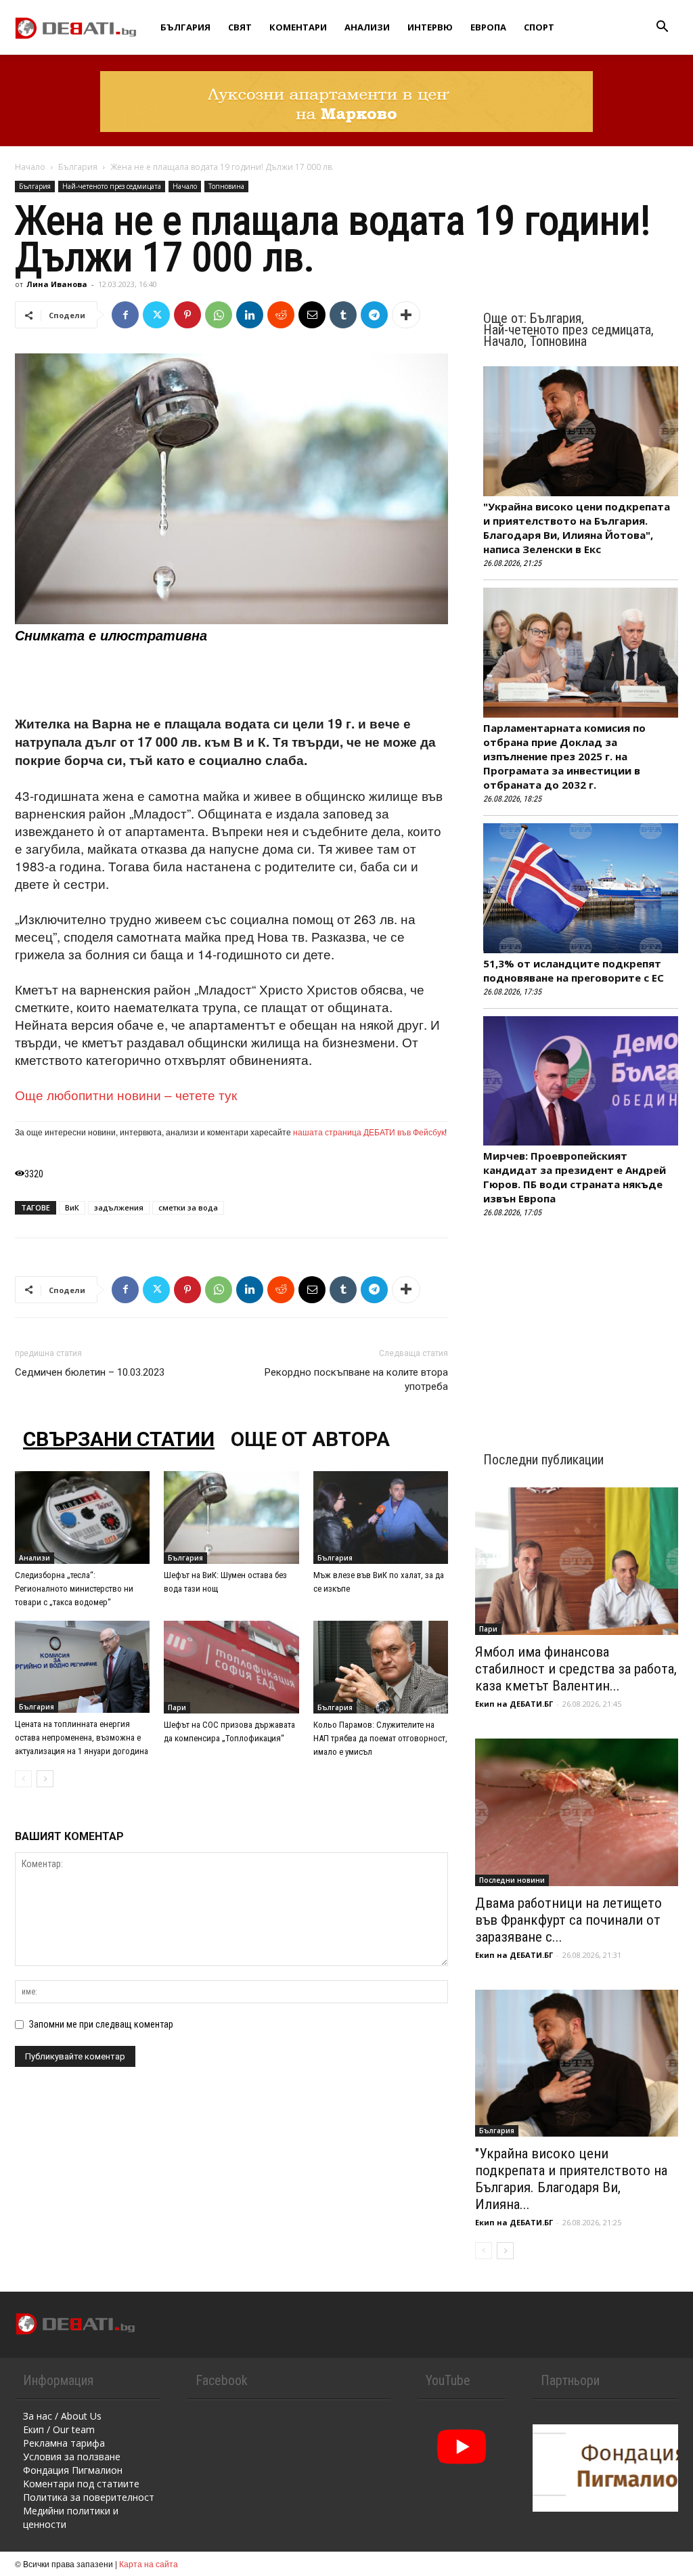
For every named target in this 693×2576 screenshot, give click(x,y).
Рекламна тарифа (64, 2443)
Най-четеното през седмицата (112, 186)
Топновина (226, 186)
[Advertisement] (231, 680)
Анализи (367, 27)
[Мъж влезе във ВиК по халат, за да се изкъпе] (381, 1518)
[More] (406, 315)
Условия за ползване (72, 2457)
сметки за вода (188, 1207)
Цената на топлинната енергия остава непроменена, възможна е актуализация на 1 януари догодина (82, 1738)
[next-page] (45, 1779)
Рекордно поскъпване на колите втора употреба (356, 1379)
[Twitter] (156, 315)
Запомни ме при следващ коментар (101, 2024)
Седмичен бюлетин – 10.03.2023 (90, 1372)
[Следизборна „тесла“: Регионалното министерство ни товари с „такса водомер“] (82, 1518)
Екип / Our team (59, 2429)
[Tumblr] (343, 315)
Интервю (430, 27)
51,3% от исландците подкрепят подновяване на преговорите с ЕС (574, 970)
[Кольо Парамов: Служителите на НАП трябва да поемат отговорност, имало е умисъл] (381, 1667)
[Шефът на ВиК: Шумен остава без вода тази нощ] (231, 1518)
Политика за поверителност (89, 2497)
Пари (177, 1707)
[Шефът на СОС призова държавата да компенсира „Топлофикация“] (231, 1667)
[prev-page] (23, 1779)
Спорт (539, 27)
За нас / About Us (62, 2416)
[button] (662, 28)
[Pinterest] (187, 315)
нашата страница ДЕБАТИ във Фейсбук (369, 1132)
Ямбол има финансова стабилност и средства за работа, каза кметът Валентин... (576, 1669)
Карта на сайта (149, 2563)
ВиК (72, 1207)
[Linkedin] (250, 315)
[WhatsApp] (219, 315)
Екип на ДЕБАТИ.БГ (514, 1704)
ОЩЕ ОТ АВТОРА (310, 1439)
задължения (119, 1207)
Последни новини (512, 1880)
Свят (240, 27)
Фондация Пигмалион (73, 2470)
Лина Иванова (57, 284)
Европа (488, 27)
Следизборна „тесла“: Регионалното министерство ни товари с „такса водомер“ (74, 1589)
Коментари (298, 27)
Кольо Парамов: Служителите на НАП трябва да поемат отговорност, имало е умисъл (380, 1738)
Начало (30, 167)
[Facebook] (125, 315)
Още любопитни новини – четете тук (126, 1094)
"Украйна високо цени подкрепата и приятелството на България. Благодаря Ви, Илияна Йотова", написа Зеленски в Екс (577, 528)
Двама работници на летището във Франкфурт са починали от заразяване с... (568, 1920)
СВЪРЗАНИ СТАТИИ (119, 1439)
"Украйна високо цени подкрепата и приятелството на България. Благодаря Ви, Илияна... (571, 2179)
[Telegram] (374, 315)
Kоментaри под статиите (81, 2484)
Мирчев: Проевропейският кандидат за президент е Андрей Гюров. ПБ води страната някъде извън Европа (575, 1177)
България (185, 27)
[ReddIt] (281, 315)
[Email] (312, 315)
